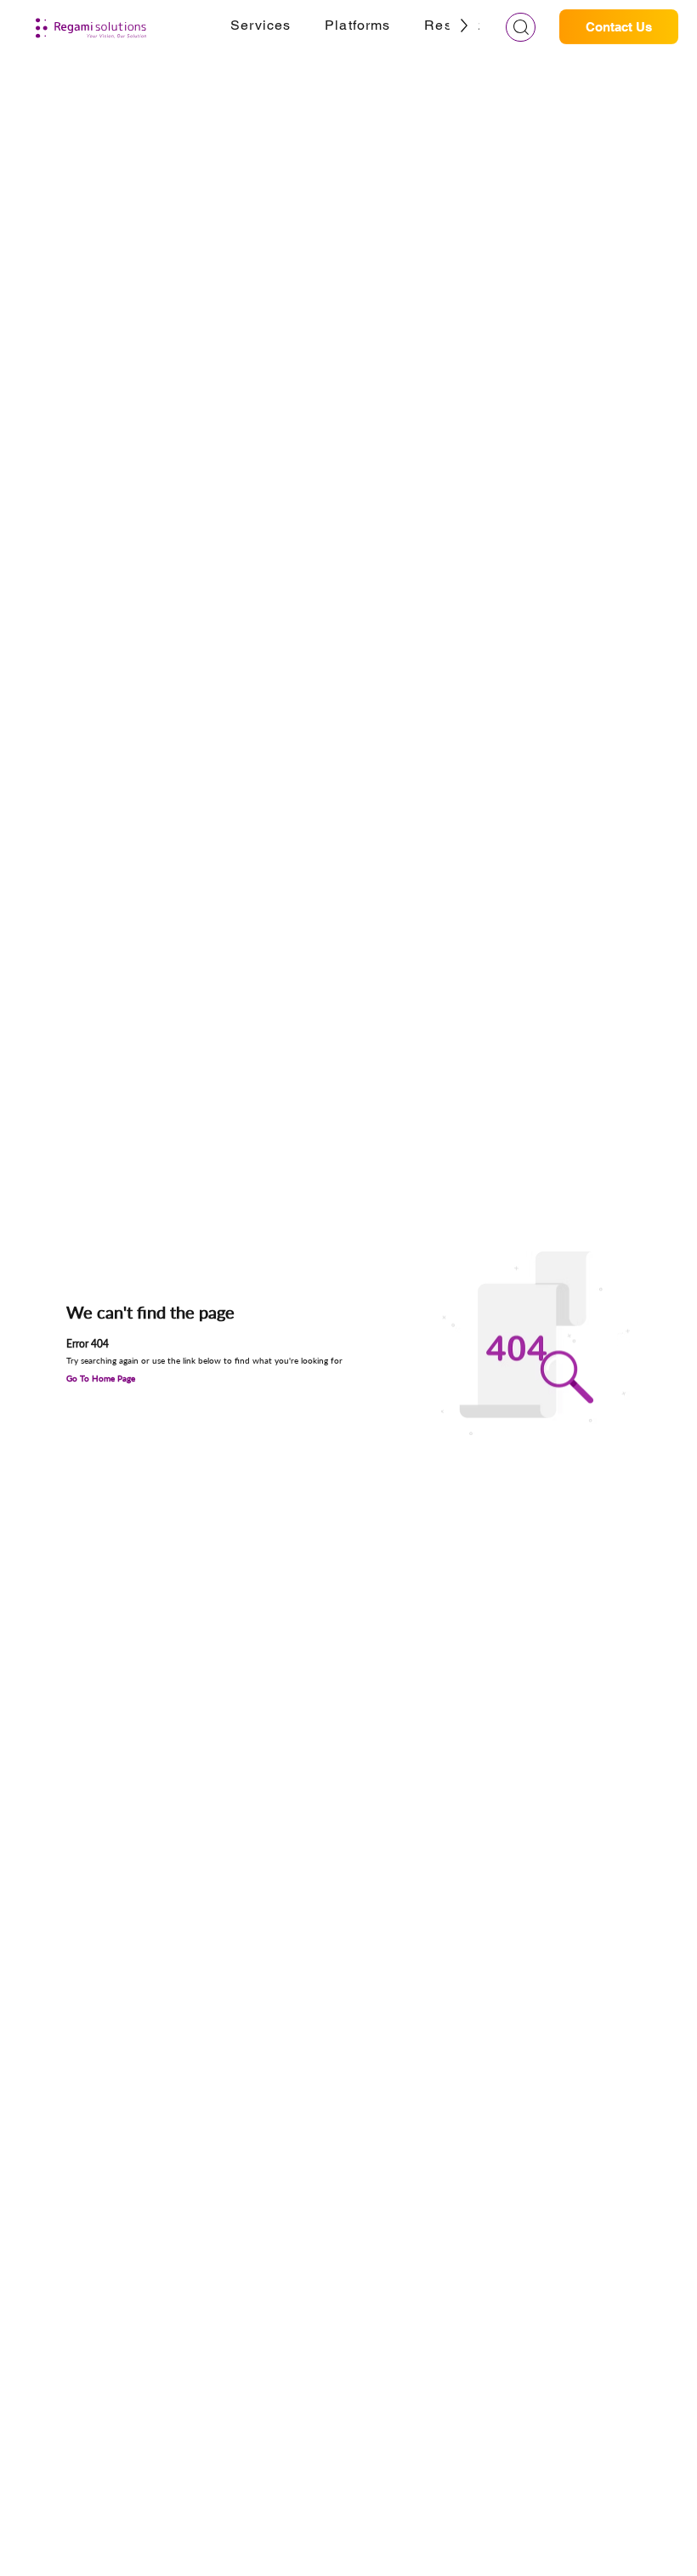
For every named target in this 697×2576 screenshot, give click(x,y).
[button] (261, 26)
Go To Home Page (101, 1378)
